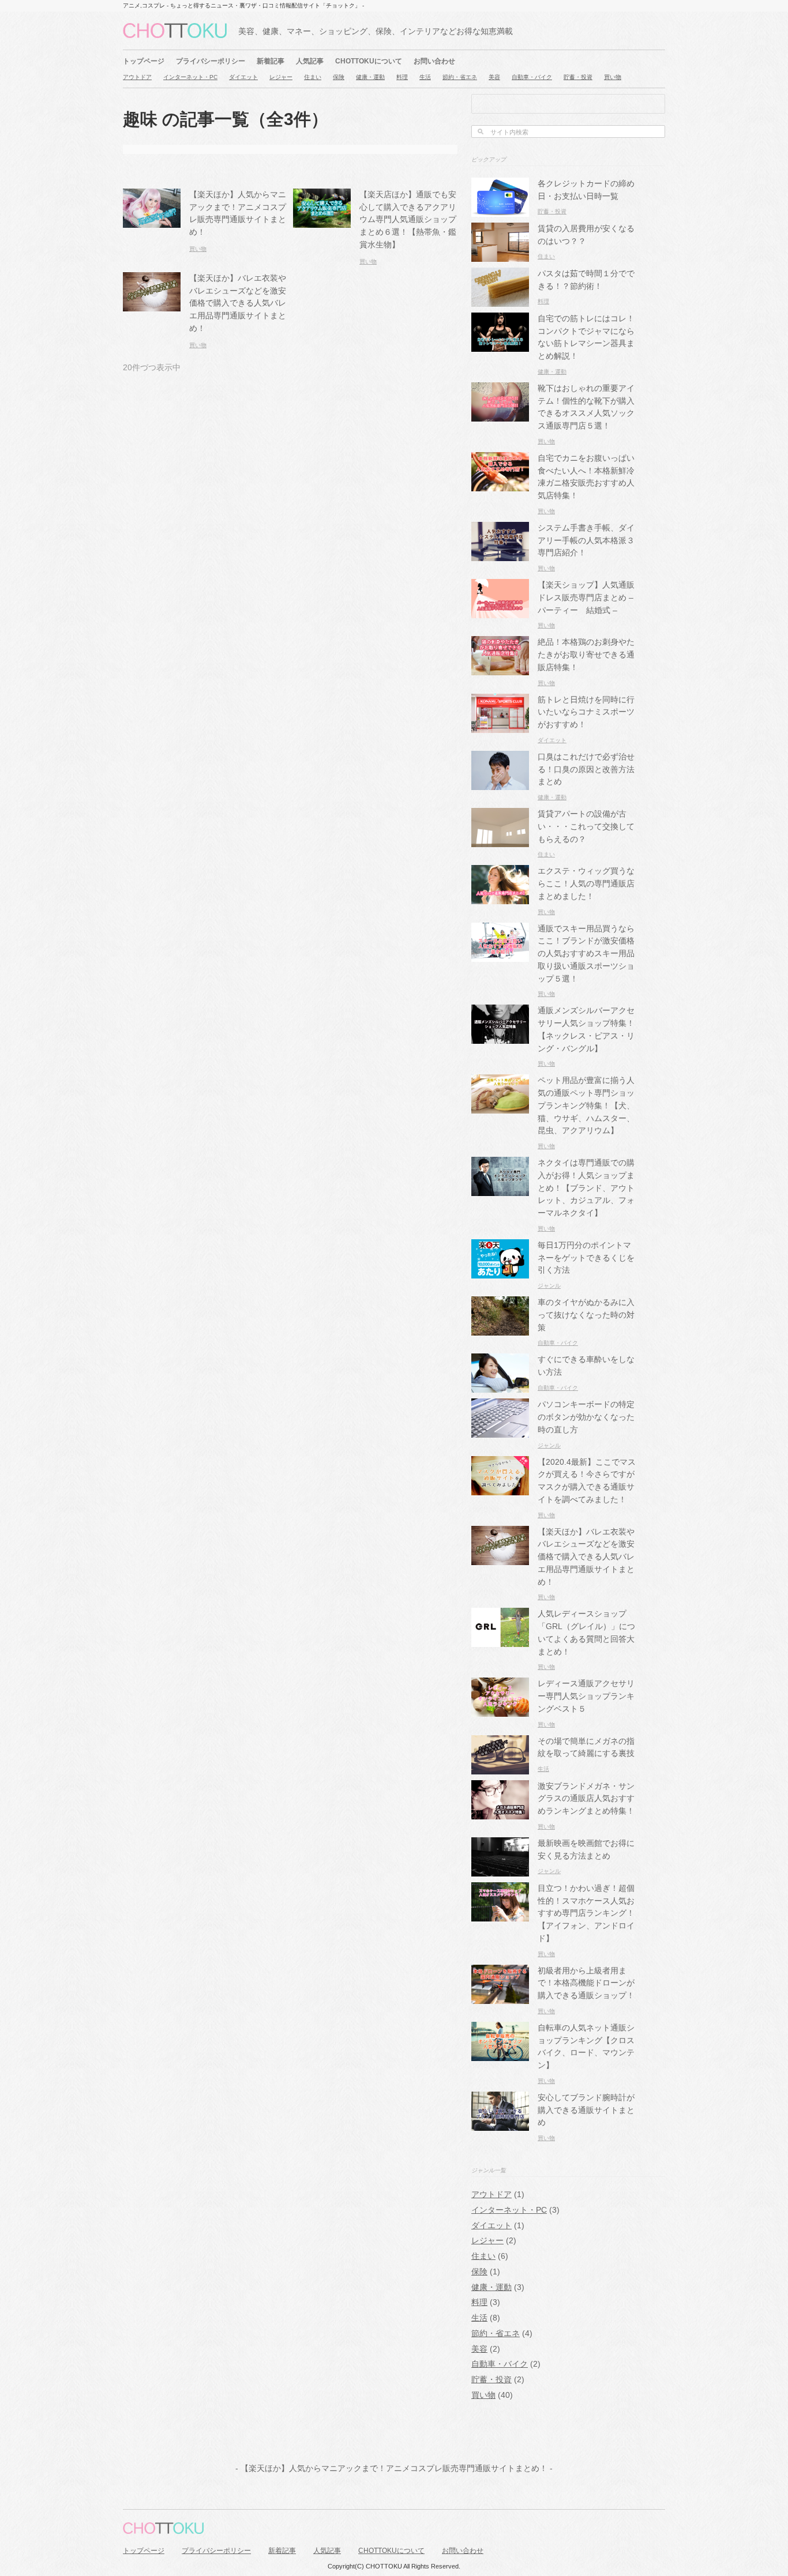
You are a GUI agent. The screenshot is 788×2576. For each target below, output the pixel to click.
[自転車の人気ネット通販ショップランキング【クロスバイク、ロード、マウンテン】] (500, 2054)
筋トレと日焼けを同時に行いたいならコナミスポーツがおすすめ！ (586, 712)
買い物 (613, 77)
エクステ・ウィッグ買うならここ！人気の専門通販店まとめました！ (586, 884)
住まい (313, 77)
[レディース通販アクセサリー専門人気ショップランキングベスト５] (500, 1711)
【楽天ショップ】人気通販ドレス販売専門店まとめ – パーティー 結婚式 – (586, 598)
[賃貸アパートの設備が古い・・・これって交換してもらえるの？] (500, 841)
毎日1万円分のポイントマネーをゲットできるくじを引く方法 (586, 1258)
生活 (425, 77)
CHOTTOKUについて (369, 61)
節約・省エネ (460, 77)
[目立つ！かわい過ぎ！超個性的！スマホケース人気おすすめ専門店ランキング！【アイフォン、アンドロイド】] (500, 1915)
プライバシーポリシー (211, 61)
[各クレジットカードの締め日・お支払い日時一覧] (500, 210)
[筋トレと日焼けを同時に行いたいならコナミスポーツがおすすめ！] (500, 726)
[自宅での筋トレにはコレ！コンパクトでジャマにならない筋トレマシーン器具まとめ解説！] (500, 345)
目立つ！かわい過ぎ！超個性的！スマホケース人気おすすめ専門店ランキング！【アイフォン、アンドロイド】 (586, 1913)
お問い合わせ (434, 61)
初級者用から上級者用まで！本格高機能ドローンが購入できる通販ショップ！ (586, 1983)
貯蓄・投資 (578, 77)
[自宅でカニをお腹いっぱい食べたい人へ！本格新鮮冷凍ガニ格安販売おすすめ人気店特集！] (500, 485)
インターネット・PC (190, 77)
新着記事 (271, 61)
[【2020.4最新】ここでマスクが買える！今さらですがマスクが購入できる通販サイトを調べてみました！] (500, 1489)
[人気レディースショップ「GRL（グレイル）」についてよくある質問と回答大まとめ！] (500, 1641)
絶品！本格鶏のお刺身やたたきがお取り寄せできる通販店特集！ (586, 655)
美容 (494, 77)
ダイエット (243, 77)
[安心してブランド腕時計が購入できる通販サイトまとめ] (500, 2124)
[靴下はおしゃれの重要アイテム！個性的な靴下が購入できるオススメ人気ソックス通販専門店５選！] (500, 415)
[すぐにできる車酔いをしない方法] (500, 1387)
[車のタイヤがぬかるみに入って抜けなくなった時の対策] (500, 1329)
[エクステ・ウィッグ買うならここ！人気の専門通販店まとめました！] (500, 898)
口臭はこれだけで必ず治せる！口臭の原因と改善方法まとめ (586, 770)
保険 (339, 77)
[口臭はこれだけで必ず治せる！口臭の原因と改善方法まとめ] (500, 783)
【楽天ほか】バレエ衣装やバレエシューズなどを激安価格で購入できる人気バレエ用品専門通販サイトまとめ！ (238, 303)
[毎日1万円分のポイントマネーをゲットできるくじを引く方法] (500, 1272)
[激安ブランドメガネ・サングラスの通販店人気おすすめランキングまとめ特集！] (500, 1813)
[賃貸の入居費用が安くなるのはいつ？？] (500, 255)
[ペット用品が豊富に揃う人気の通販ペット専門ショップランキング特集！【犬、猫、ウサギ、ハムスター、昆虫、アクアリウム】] (500, 1108)
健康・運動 (370, 77)
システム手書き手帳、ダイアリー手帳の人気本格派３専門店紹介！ (586, 541)
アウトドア (137, 77)
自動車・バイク (532, 77)
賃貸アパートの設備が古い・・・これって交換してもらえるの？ (586, 827)
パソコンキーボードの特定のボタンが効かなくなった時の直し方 (586, 1417)
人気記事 (310, 61)
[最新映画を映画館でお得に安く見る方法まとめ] (500, 1870)
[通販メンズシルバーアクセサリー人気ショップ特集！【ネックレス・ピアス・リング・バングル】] (500, 1038)
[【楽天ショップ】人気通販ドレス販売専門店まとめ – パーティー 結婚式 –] (500, 612)
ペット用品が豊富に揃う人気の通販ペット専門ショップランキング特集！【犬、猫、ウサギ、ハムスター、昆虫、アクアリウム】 (586, 1105)
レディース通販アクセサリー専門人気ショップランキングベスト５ (586, 1696)
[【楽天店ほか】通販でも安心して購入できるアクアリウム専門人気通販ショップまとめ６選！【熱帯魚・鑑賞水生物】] (322, 221)
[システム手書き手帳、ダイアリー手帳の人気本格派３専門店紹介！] (500, 554)
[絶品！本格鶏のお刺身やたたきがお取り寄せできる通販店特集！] (500, 669)
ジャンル (549, 1286)
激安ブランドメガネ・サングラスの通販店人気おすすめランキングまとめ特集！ (586, 1799)
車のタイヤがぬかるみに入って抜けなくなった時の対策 (586, 1315)
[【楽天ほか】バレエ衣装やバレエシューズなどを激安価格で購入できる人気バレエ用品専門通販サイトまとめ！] (152, 305)
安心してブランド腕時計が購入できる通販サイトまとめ (586, 2110)
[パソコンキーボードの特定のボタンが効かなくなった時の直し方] (500, 1432)
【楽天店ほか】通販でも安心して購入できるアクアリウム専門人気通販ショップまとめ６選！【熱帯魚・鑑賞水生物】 (408, 220)
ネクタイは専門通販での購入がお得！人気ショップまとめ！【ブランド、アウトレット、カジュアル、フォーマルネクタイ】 (586, 1188)
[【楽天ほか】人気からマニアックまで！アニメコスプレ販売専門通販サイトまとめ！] (152, 221)
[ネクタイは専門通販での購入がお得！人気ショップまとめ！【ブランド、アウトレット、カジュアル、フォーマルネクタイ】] (500, 1189)
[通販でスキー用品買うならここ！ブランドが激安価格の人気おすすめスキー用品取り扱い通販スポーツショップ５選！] (500, 955)
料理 (402, 77)
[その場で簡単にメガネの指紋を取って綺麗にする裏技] (500, 1768)
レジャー (281, 77)
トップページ (144, 61)
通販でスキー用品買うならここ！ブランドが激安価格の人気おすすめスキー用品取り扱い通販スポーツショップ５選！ (586, 954)
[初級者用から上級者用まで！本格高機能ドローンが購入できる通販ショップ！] (500, 1997)
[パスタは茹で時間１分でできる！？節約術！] (500, 300)
